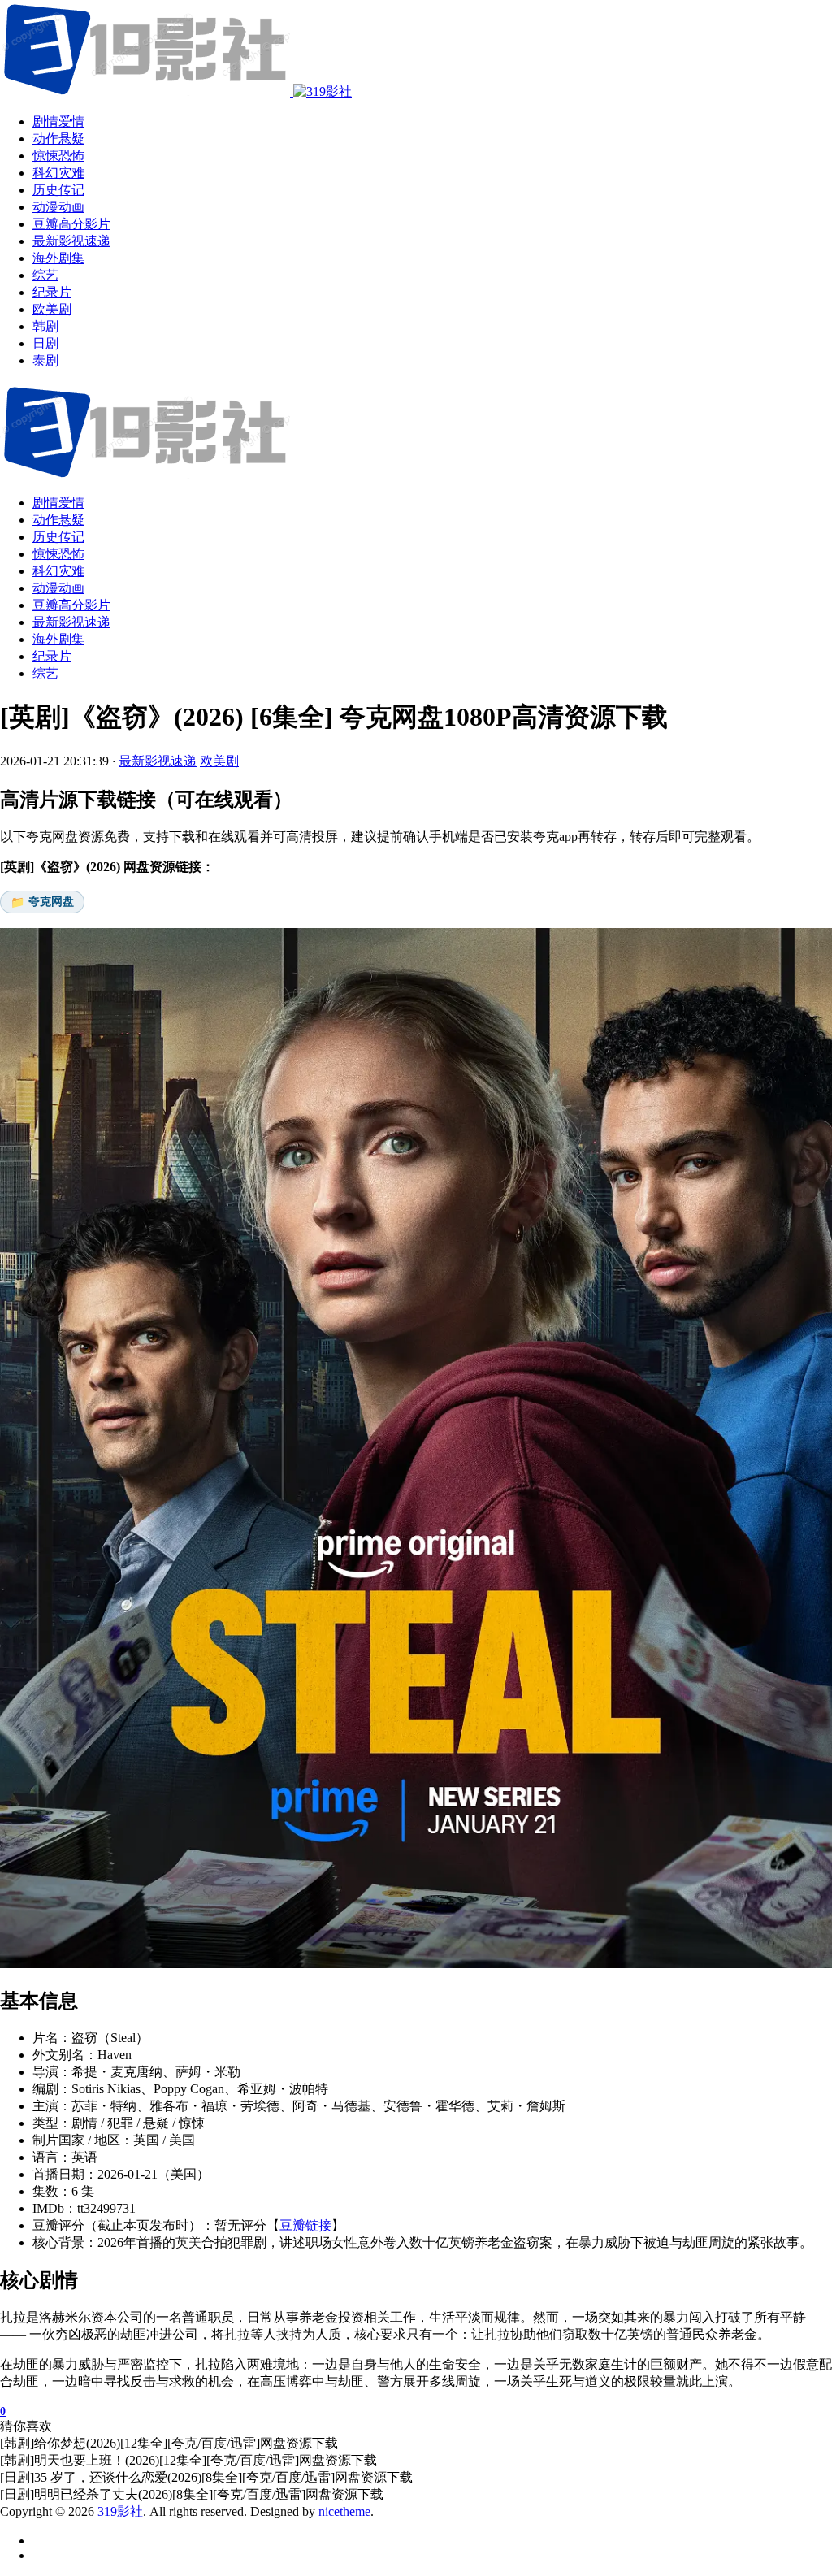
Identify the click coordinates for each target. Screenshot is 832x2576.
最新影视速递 (71, 622)
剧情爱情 (58, 503)
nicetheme (344, 2511)
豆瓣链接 (305, 2225)
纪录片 (52, 656)
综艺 (45, 673)
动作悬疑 (58, 520)
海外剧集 (58, 639)
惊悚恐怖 (58, 554)
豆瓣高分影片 (71, 605)
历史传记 (58, 537)
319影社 (120, 2511)
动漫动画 (58, 588)
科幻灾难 (58, 571)
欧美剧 (219, 761)
